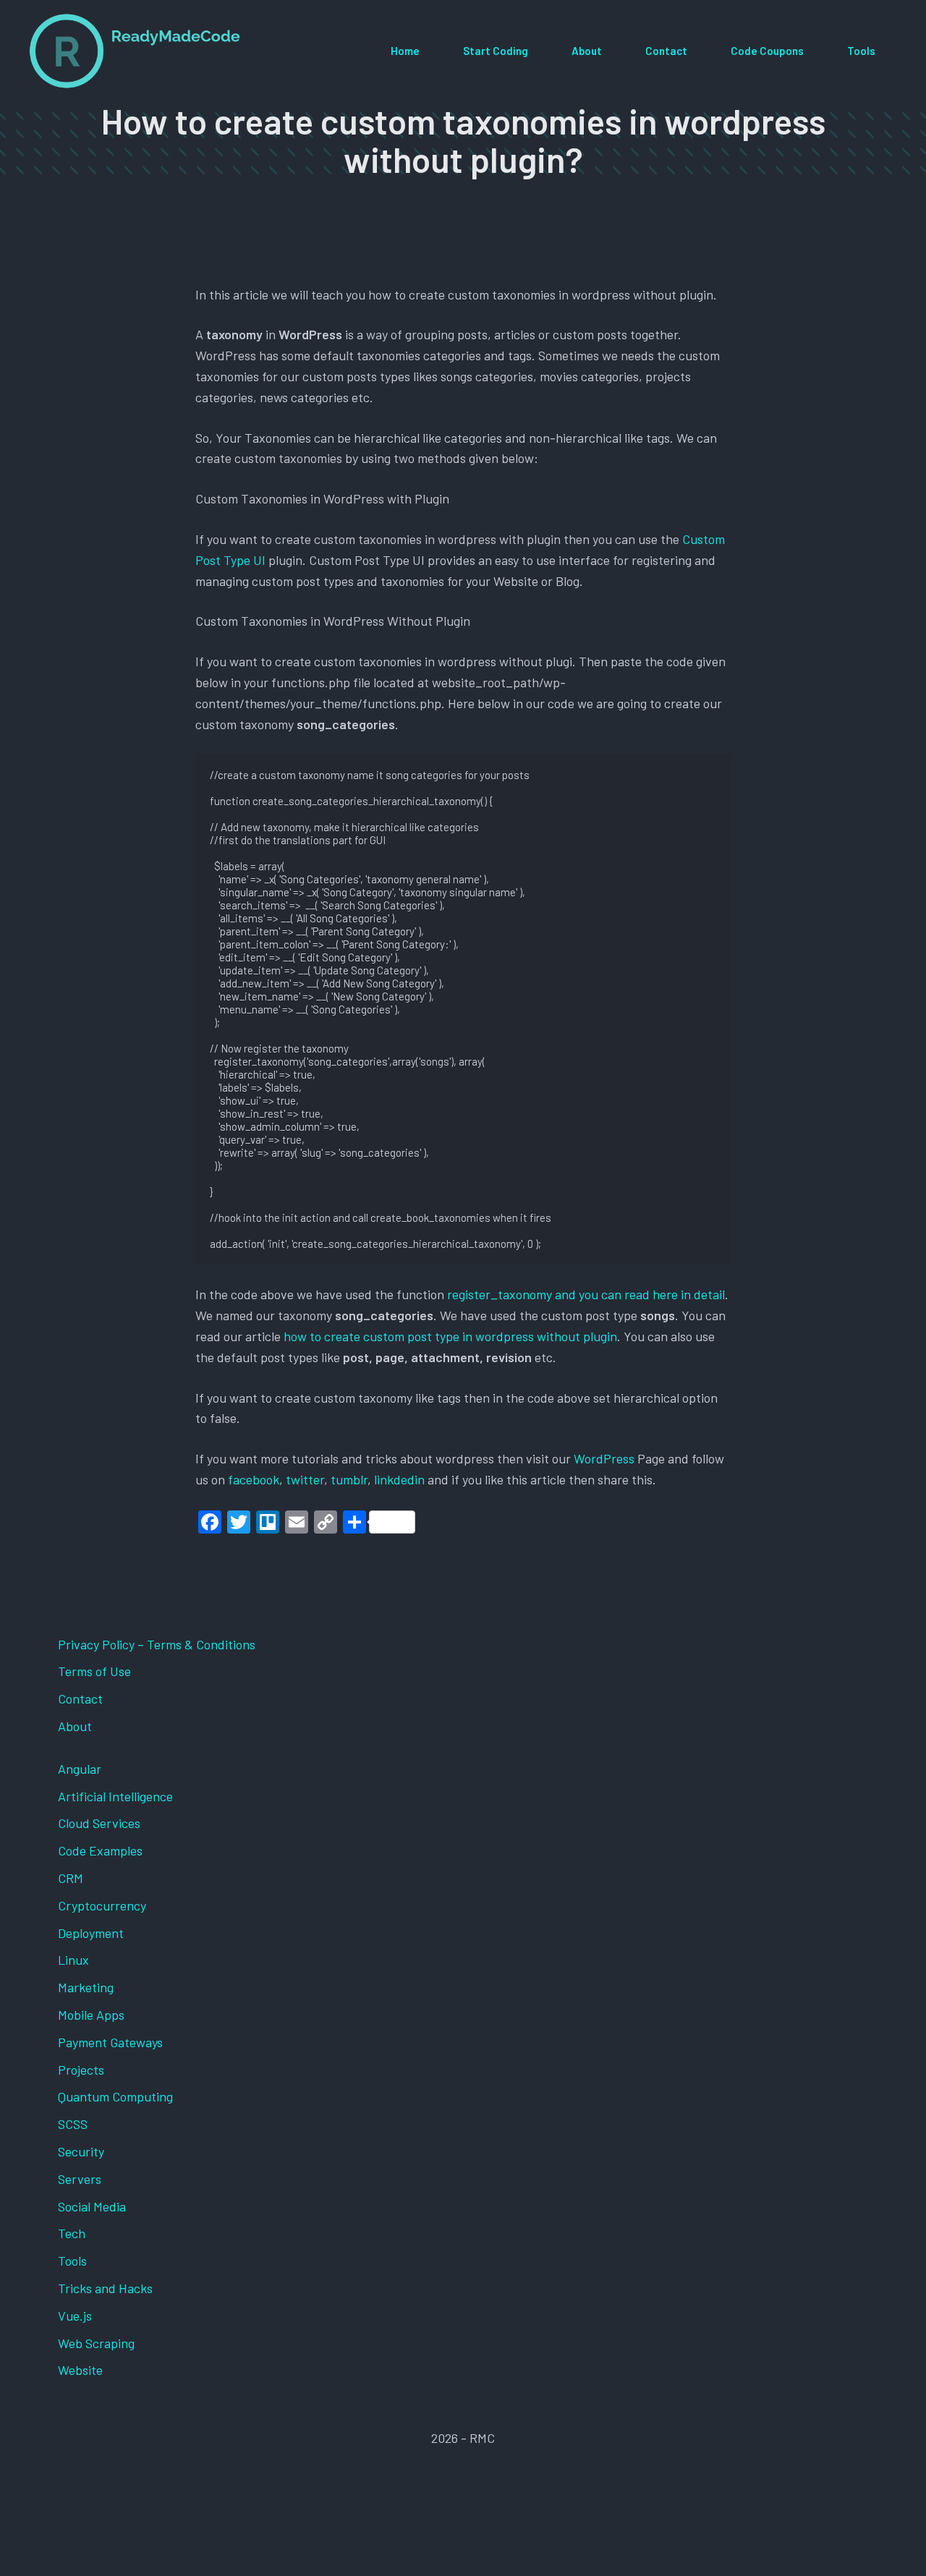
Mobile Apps (91, 2015)
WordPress (606, 1458)
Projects (81, 2070)
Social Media (92, 2206)
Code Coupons (767, 51)
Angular (80, 1769)
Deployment (91, 1933)
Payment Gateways (110, 2042)
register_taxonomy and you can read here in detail (586, 1294)
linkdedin (399, 1479)
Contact (666, 51)
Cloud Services (99, 1823)
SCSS (73, 2124)
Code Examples (100, 1850)
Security (81, 2151)
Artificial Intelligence (115, 1796)
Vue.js (75, 2316)
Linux (73, 1960)
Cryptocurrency (102, 1905)
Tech (72, 2233)
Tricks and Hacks (105, 2288)
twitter (305, 1479)
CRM (71, 1878)
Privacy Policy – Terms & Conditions (157, 1644)
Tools (861, 51)
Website (80, 2370)
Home (405, 51)
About (587, 51)
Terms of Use (94, 1671)
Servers (80, 2179)
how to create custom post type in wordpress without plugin (450, 1336)
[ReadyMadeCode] (135, 51)
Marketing (86, 1987)
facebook (254, 1479)
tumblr (349, 1479)
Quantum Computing (115, 2096)
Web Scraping (96, 2343)
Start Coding (496, 51)
